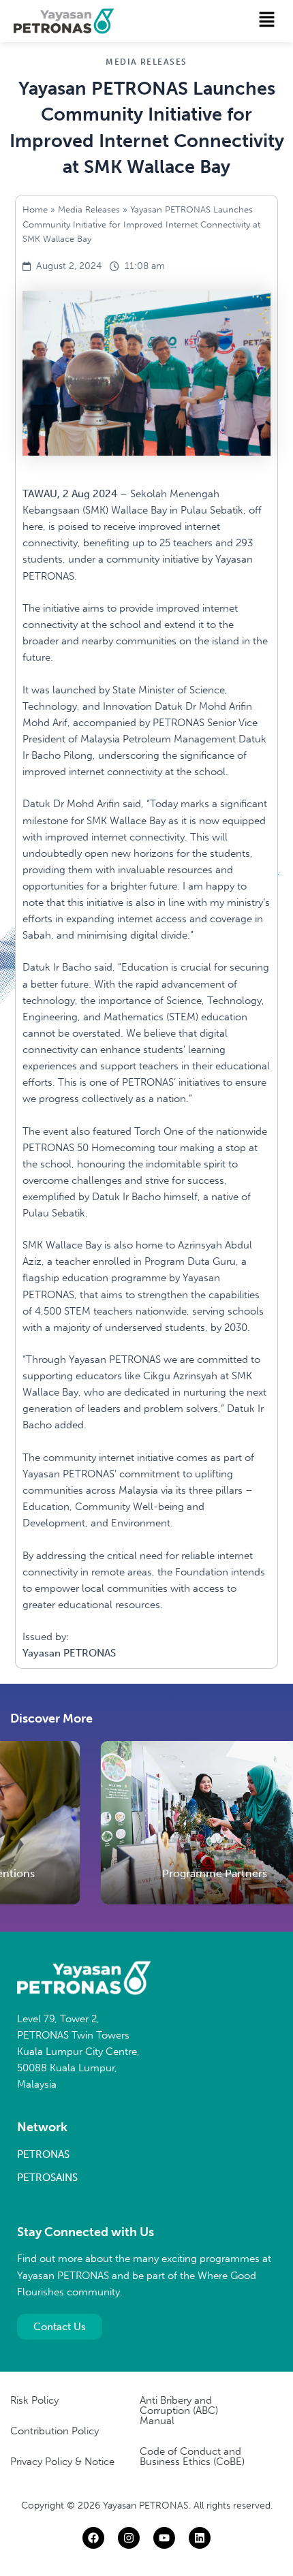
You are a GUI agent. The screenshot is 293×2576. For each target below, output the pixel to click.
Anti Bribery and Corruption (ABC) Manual (179, 2410)
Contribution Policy (55, 2431)
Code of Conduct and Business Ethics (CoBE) (192, 2456)
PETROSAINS (47, 2178)
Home (35, 209)
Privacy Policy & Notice (62, 2462)
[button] (267, 20)
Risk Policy (34, 2400)
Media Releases (89, 209)
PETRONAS (43, 2154)
